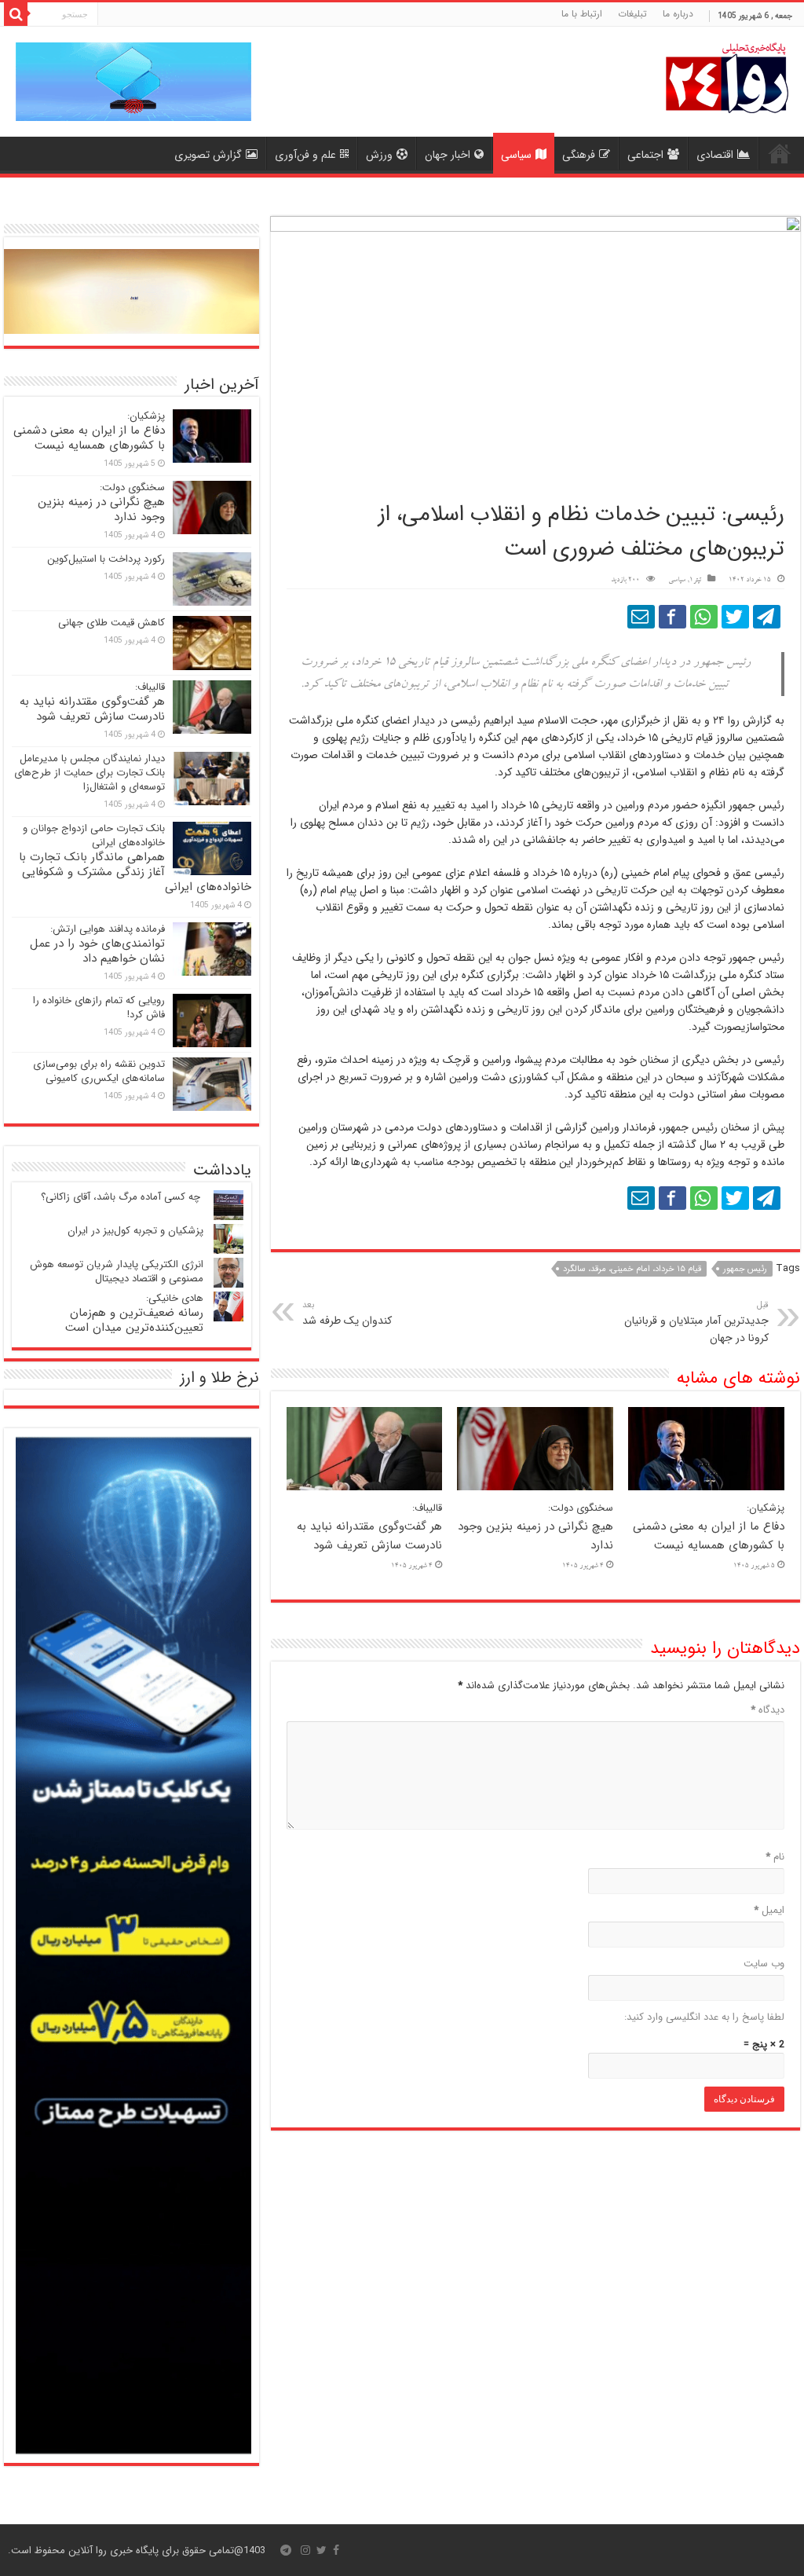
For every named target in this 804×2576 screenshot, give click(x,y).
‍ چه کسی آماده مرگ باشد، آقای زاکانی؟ (122, 1197)
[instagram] (305, 2550)
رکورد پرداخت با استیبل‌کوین (106, 559)
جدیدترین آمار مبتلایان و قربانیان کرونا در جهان (696, 1322)
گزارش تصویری (208, 155)
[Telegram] (286, 2550)
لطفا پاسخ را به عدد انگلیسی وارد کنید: (704, 2017)
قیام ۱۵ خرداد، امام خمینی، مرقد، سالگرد (632, 1269)
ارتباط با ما (582, 14)
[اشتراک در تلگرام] (767, 617)
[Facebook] (336, 2550)
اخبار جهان (448, 155)
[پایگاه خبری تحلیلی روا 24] (727, 77)
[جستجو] (16, 14)
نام (775, 1857)
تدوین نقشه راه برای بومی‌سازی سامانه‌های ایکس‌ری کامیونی (99, 1071)
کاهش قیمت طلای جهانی (111, 623)
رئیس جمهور (745, 1269)
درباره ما (678, 14)
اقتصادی (715, 155)
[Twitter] (322, 2550)
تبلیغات (632, 14)
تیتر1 (695, 580)
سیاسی (516, 155)
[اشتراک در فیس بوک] (672, 617)
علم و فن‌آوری (305, 155)
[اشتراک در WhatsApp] (704, 617)
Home (780, 153)
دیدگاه (767, 1710)
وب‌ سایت (764, 1964)
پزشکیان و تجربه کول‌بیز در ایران (135, 1231)
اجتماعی (645, 155)
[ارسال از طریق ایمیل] (641, 617)
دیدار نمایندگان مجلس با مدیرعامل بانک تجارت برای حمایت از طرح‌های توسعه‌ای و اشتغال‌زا (90, 773)
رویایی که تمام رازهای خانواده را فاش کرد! (99, 1008)
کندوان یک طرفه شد (347, 1314)
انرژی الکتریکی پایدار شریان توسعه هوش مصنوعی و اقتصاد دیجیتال (117, 1272)
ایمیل (769, 1910)
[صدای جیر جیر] (735, 617)
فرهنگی (579, 155)
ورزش (379, 155)
